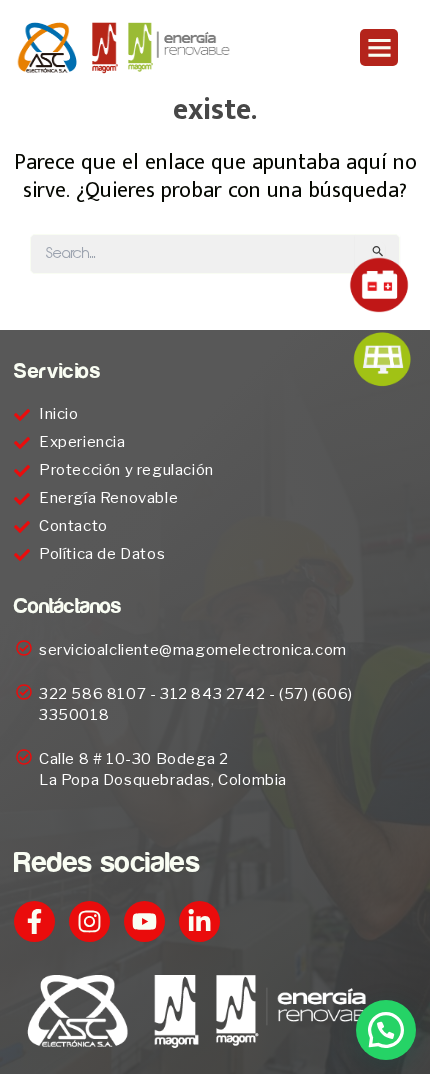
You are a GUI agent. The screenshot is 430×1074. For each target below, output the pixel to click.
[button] (379, 48)
